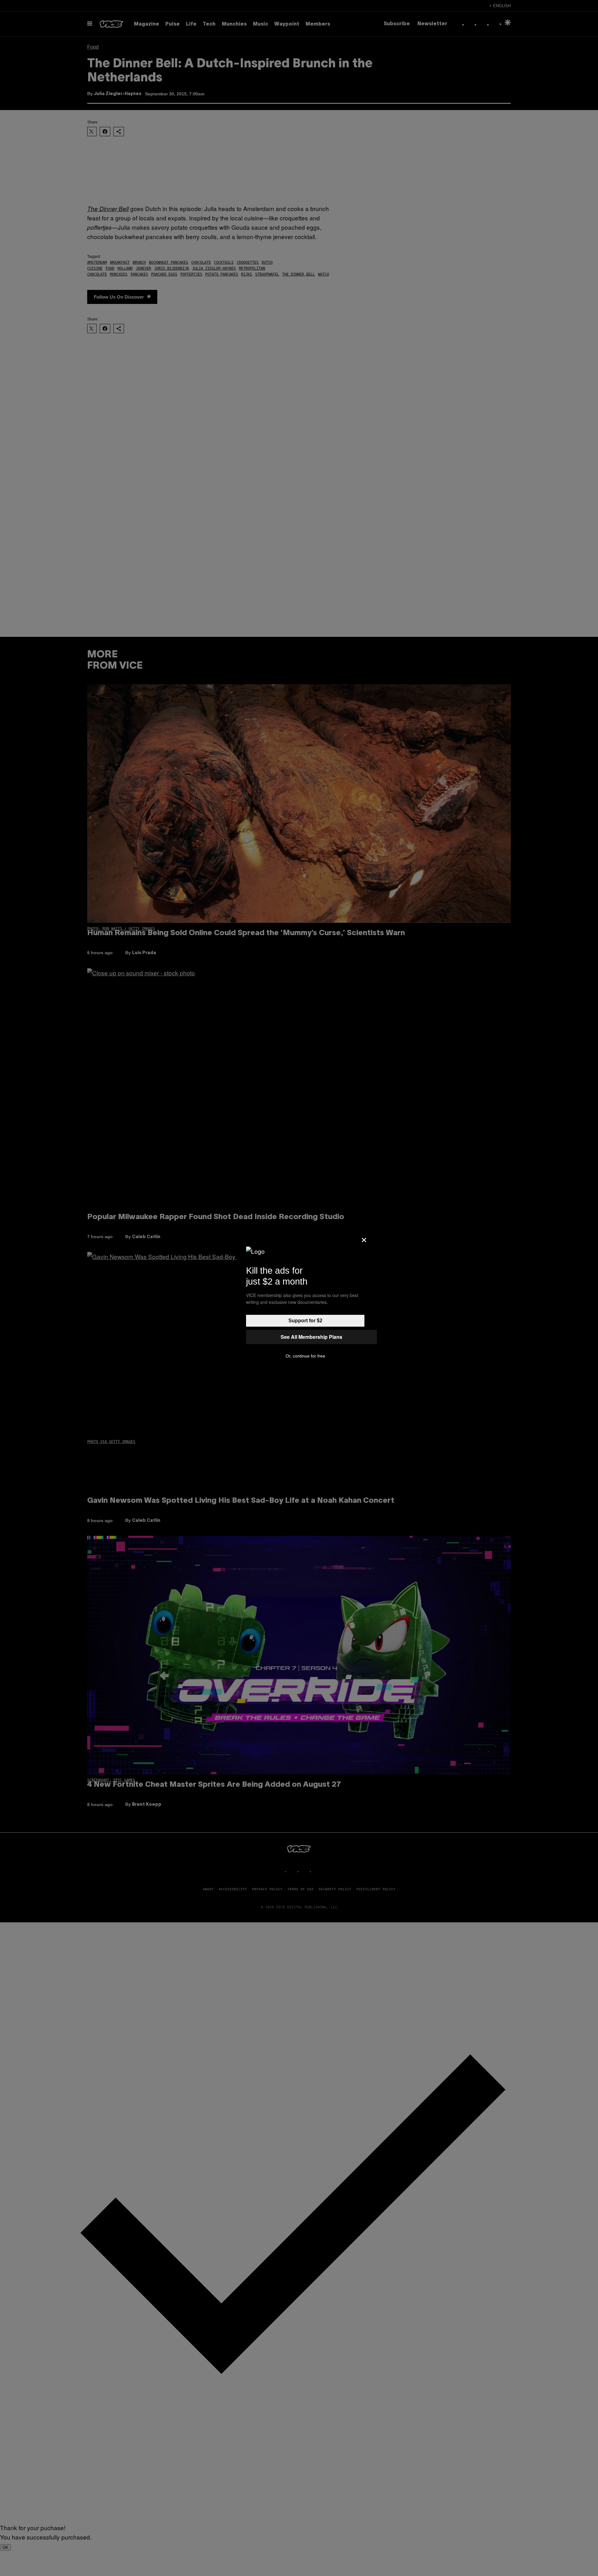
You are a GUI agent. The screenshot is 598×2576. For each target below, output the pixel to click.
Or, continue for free (305, 1356)
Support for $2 (305, 1321)
